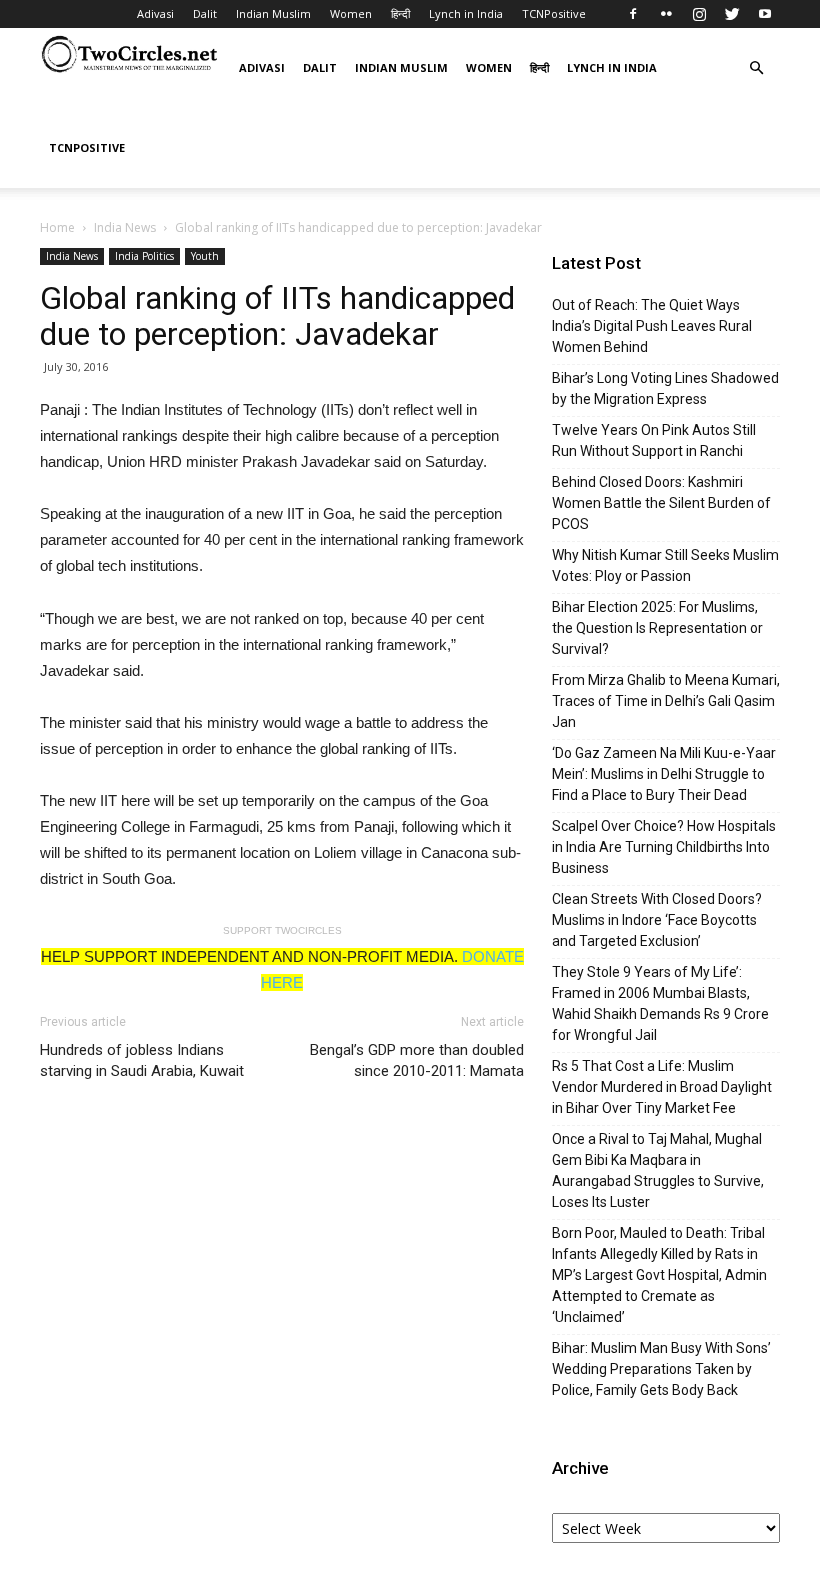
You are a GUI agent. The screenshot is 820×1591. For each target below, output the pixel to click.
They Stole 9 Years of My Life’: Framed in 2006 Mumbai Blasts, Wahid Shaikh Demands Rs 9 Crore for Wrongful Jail (660, 1003)
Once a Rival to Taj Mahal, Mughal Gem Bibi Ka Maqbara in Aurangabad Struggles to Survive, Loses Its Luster (658, 1170)
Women (351, 13)
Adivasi (155, 13)
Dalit (205, 13)
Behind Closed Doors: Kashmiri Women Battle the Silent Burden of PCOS (661, 503)
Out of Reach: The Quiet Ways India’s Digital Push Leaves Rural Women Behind (652, 326)
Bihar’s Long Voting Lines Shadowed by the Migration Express (665, 388)
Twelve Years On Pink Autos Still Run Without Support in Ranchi (654, 440)
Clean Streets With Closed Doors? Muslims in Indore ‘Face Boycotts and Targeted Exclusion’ (657, 920)
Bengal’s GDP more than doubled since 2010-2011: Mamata (417, 1060)
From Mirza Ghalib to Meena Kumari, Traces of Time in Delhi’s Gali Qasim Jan (666, 701)
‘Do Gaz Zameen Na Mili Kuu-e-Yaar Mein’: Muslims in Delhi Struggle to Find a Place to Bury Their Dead (664, 774)
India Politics (144, 256)
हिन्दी (400, 13)
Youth (205, 256)
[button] (756, 68)
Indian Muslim (273, 13)
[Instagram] (699, 14)
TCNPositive (554, 13)
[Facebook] (633, 14)
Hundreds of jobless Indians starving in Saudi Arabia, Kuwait (142, 1060)
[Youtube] (765, 14)
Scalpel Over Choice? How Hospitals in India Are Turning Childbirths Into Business (664, 847)
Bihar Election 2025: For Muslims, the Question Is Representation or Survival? (657, 628)
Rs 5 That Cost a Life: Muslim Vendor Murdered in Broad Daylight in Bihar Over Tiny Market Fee (662, 1087)
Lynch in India (466, 13)
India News (125, 227)
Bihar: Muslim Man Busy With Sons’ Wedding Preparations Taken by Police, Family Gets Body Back (661, 1369)
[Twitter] (732, 14)
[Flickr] (666, 14)
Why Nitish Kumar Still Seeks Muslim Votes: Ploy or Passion (665, 565)
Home (57, 227)
